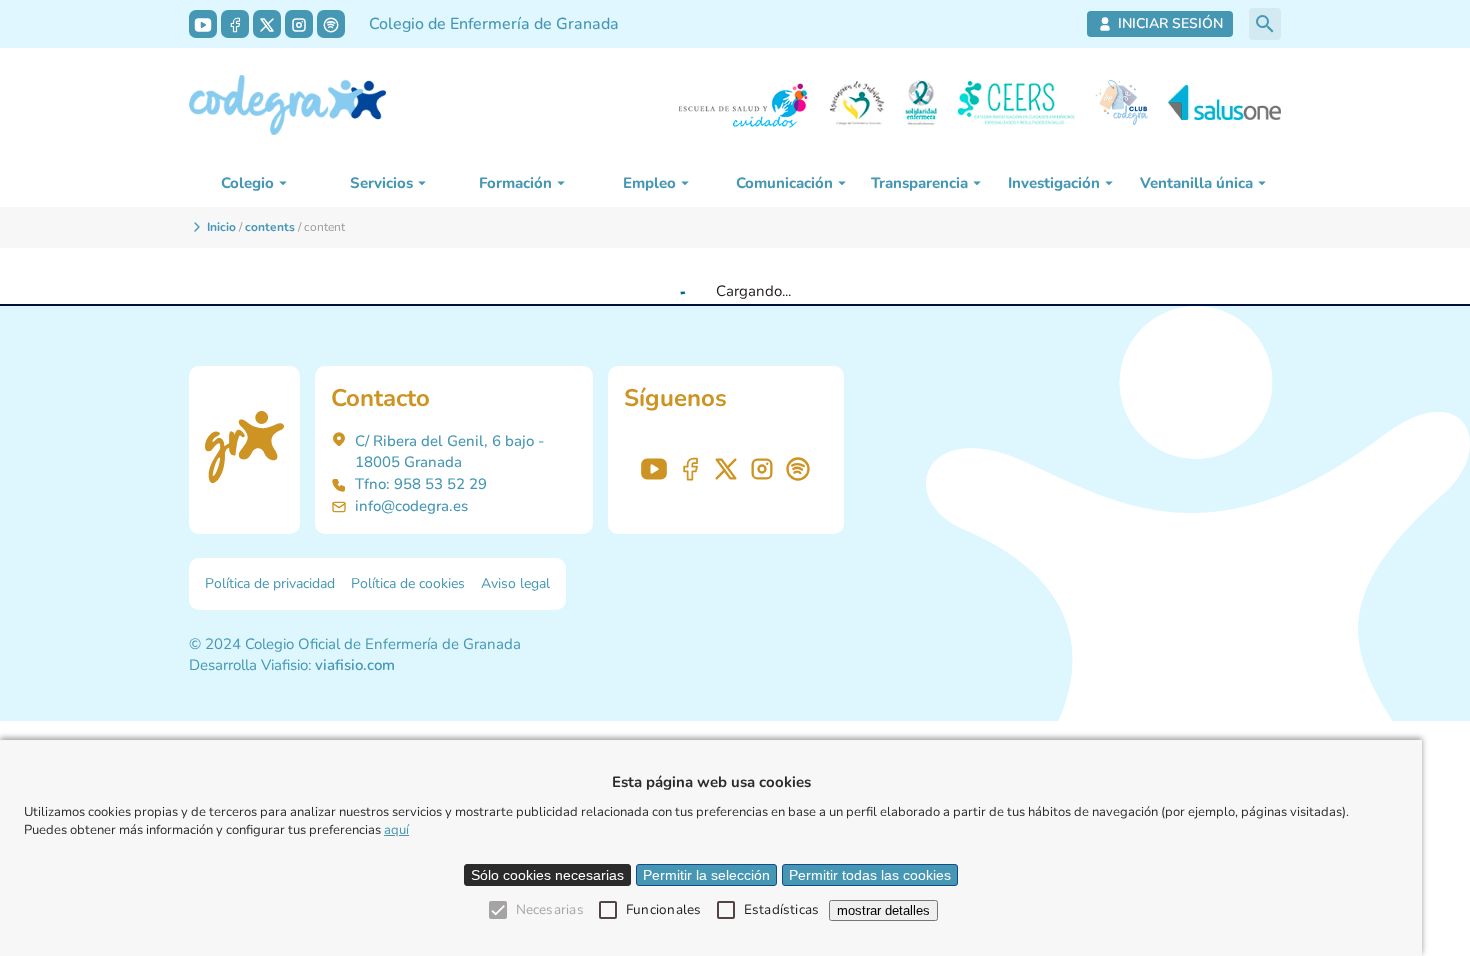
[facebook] (235, 24)
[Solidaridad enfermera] (921, 105)
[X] (267, 24)
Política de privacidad (270, 583)
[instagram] (299, 24)
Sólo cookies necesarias (547, 875)
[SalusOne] (1224, 105)
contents (270, 227)
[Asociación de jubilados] (857, 105)
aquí (396, 830)
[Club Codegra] (1121, 105)
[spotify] (331, 24)
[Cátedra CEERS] (1016, 105)
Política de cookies (408, 583)
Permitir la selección (706, 875)
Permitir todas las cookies (870, 875)
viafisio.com (355, 665)
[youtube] (203, 24)
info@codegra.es (411, 506)
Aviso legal (515, 583)
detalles (883, 910)
